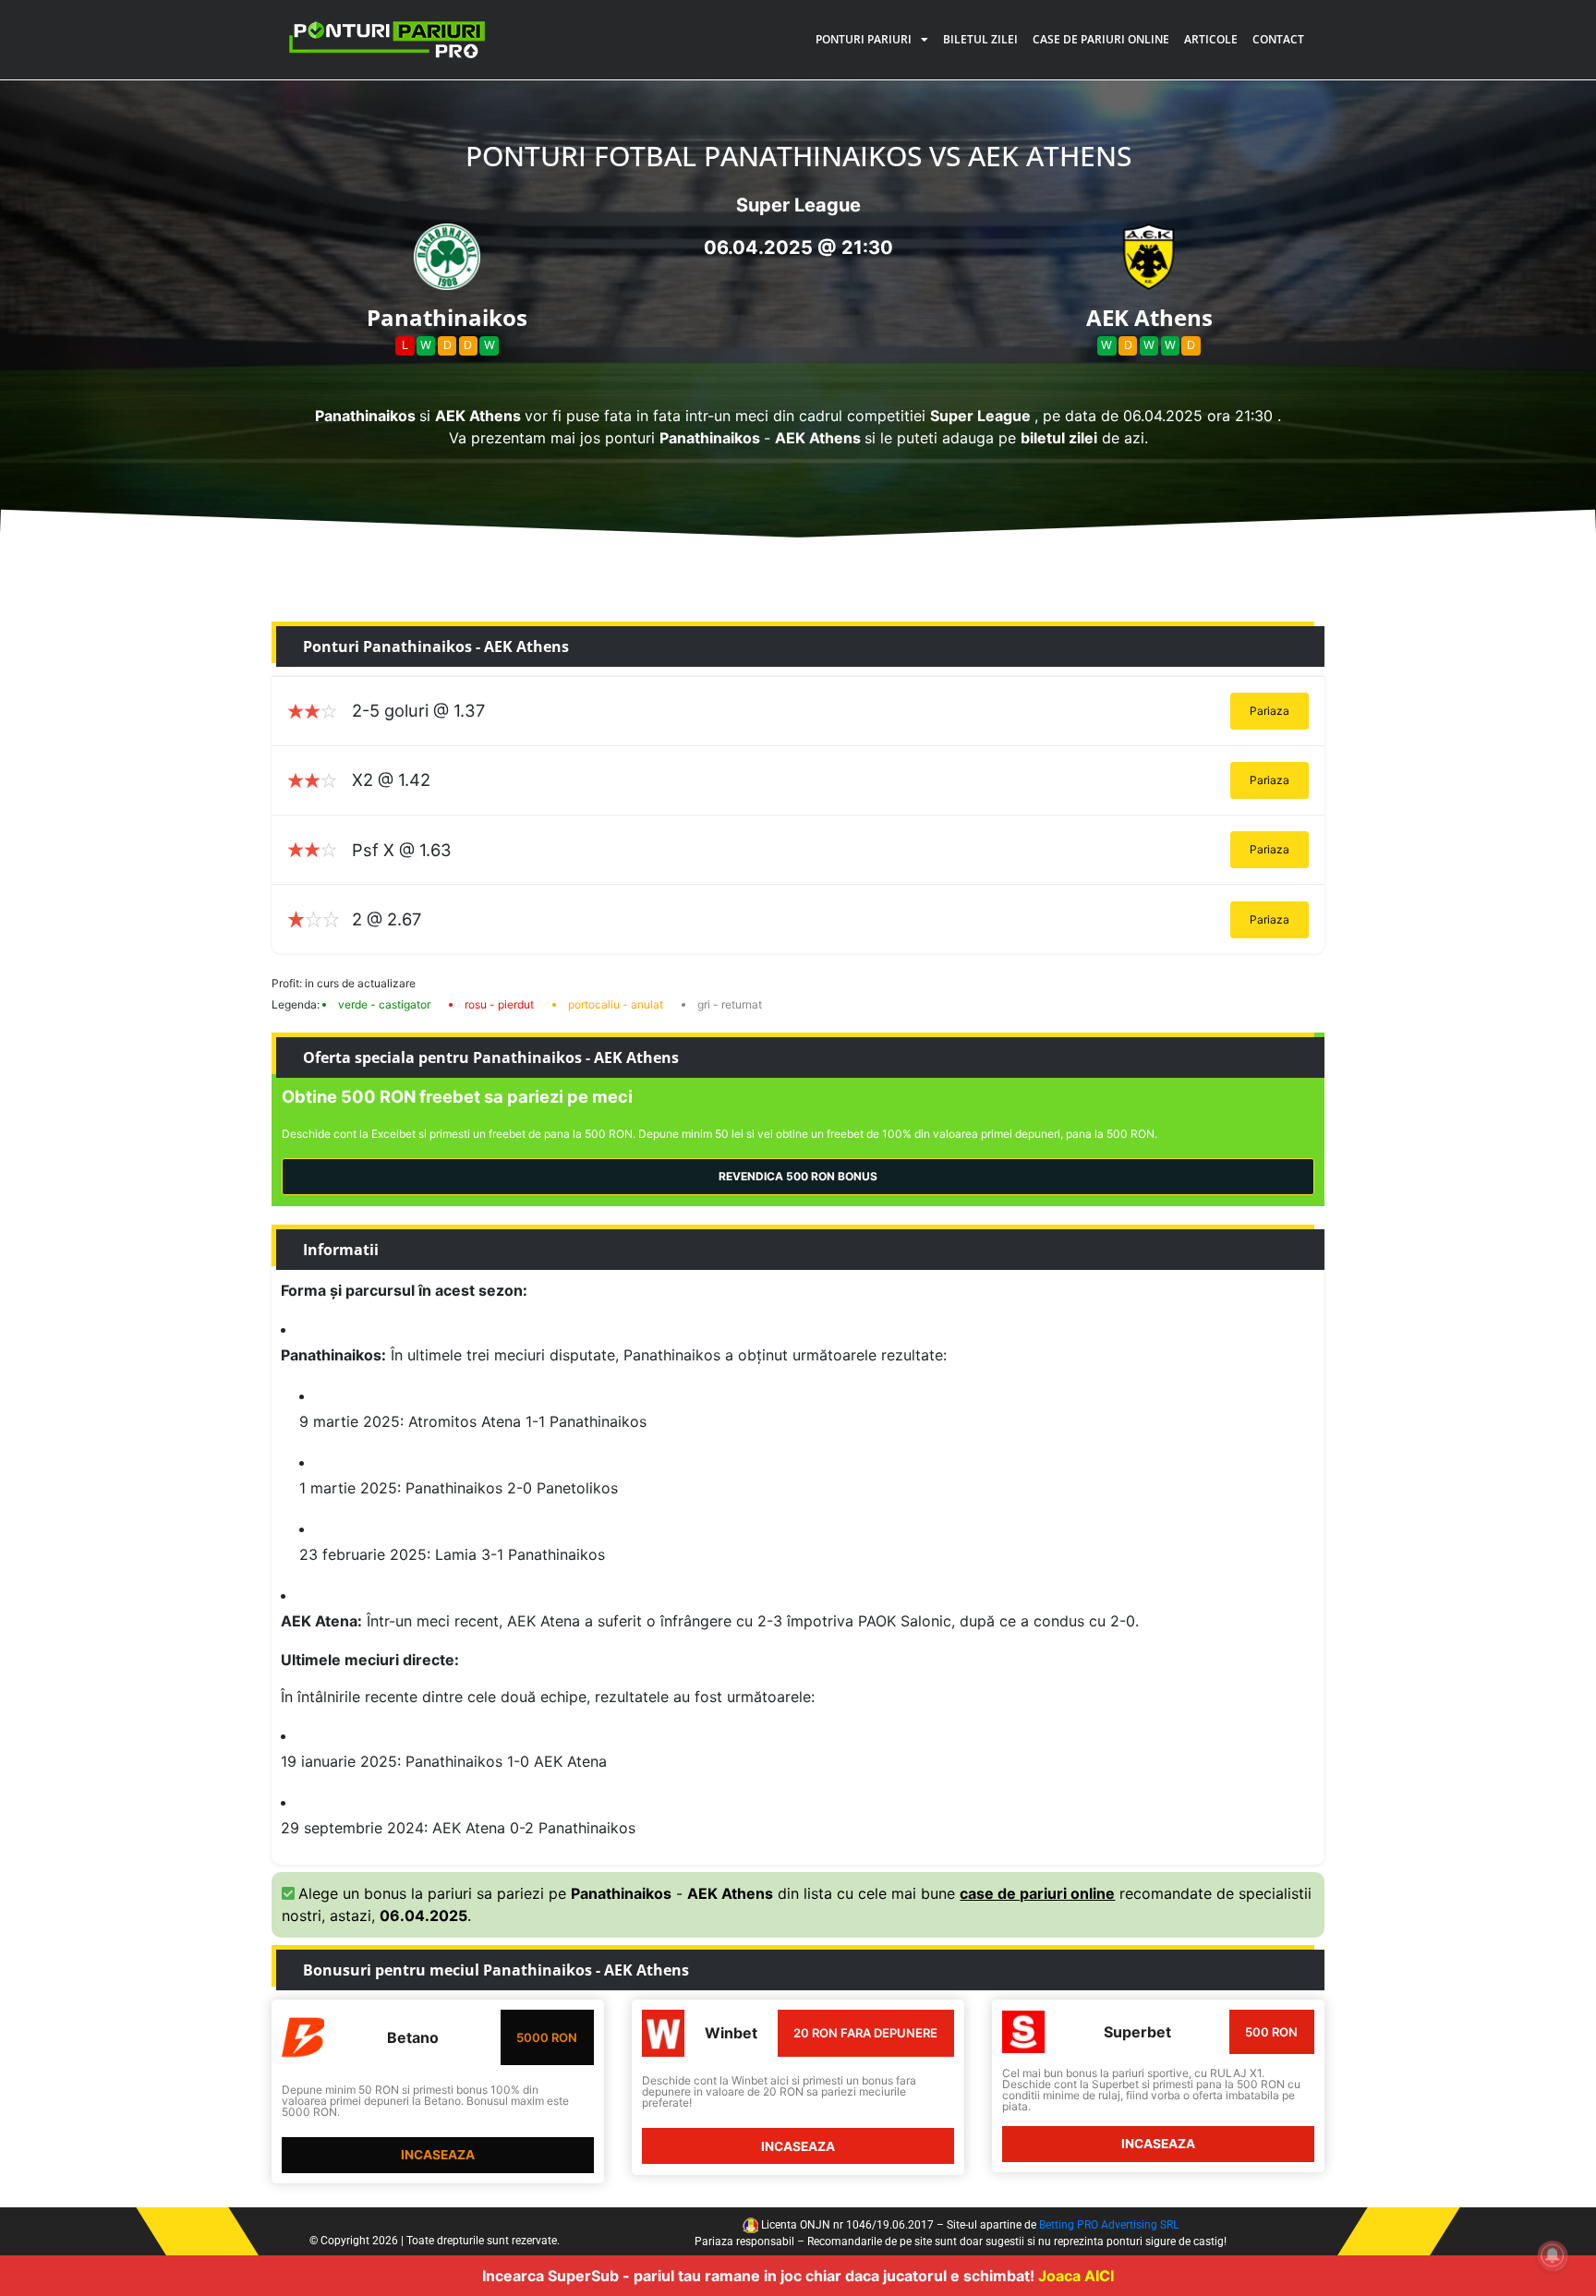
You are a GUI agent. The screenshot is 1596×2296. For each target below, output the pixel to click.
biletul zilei (1059, 438)
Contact (1278, 39)
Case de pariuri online (1101, 39)
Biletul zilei (980, 39)
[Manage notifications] (1553, 2255)
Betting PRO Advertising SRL (1109, 2225)
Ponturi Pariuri (864, 39)
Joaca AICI (1076, 2276)
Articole (1211, 39)
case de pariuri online (1037, 1893)
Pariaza (1270, 711)
